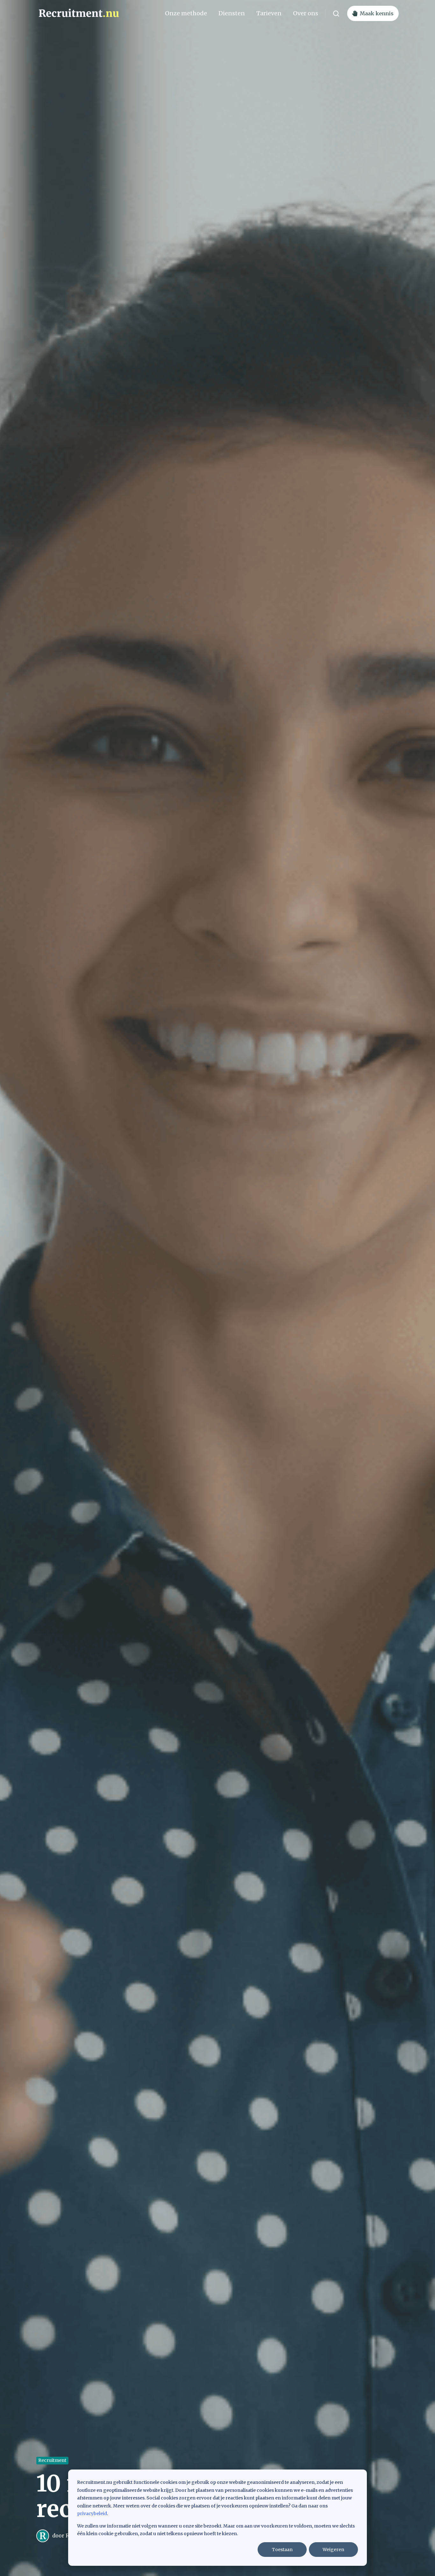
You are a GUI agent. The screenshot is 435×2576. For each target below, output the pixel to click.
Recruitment (52, 2460)
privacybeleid (92, 2514)
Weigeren (333, 2550)
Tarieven (269, 13)
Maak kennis (377, 13)
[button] (336, 14)
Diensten (232, 13)
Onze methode (186, 13)
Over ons (306, 13)
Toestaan (282, 2550)
